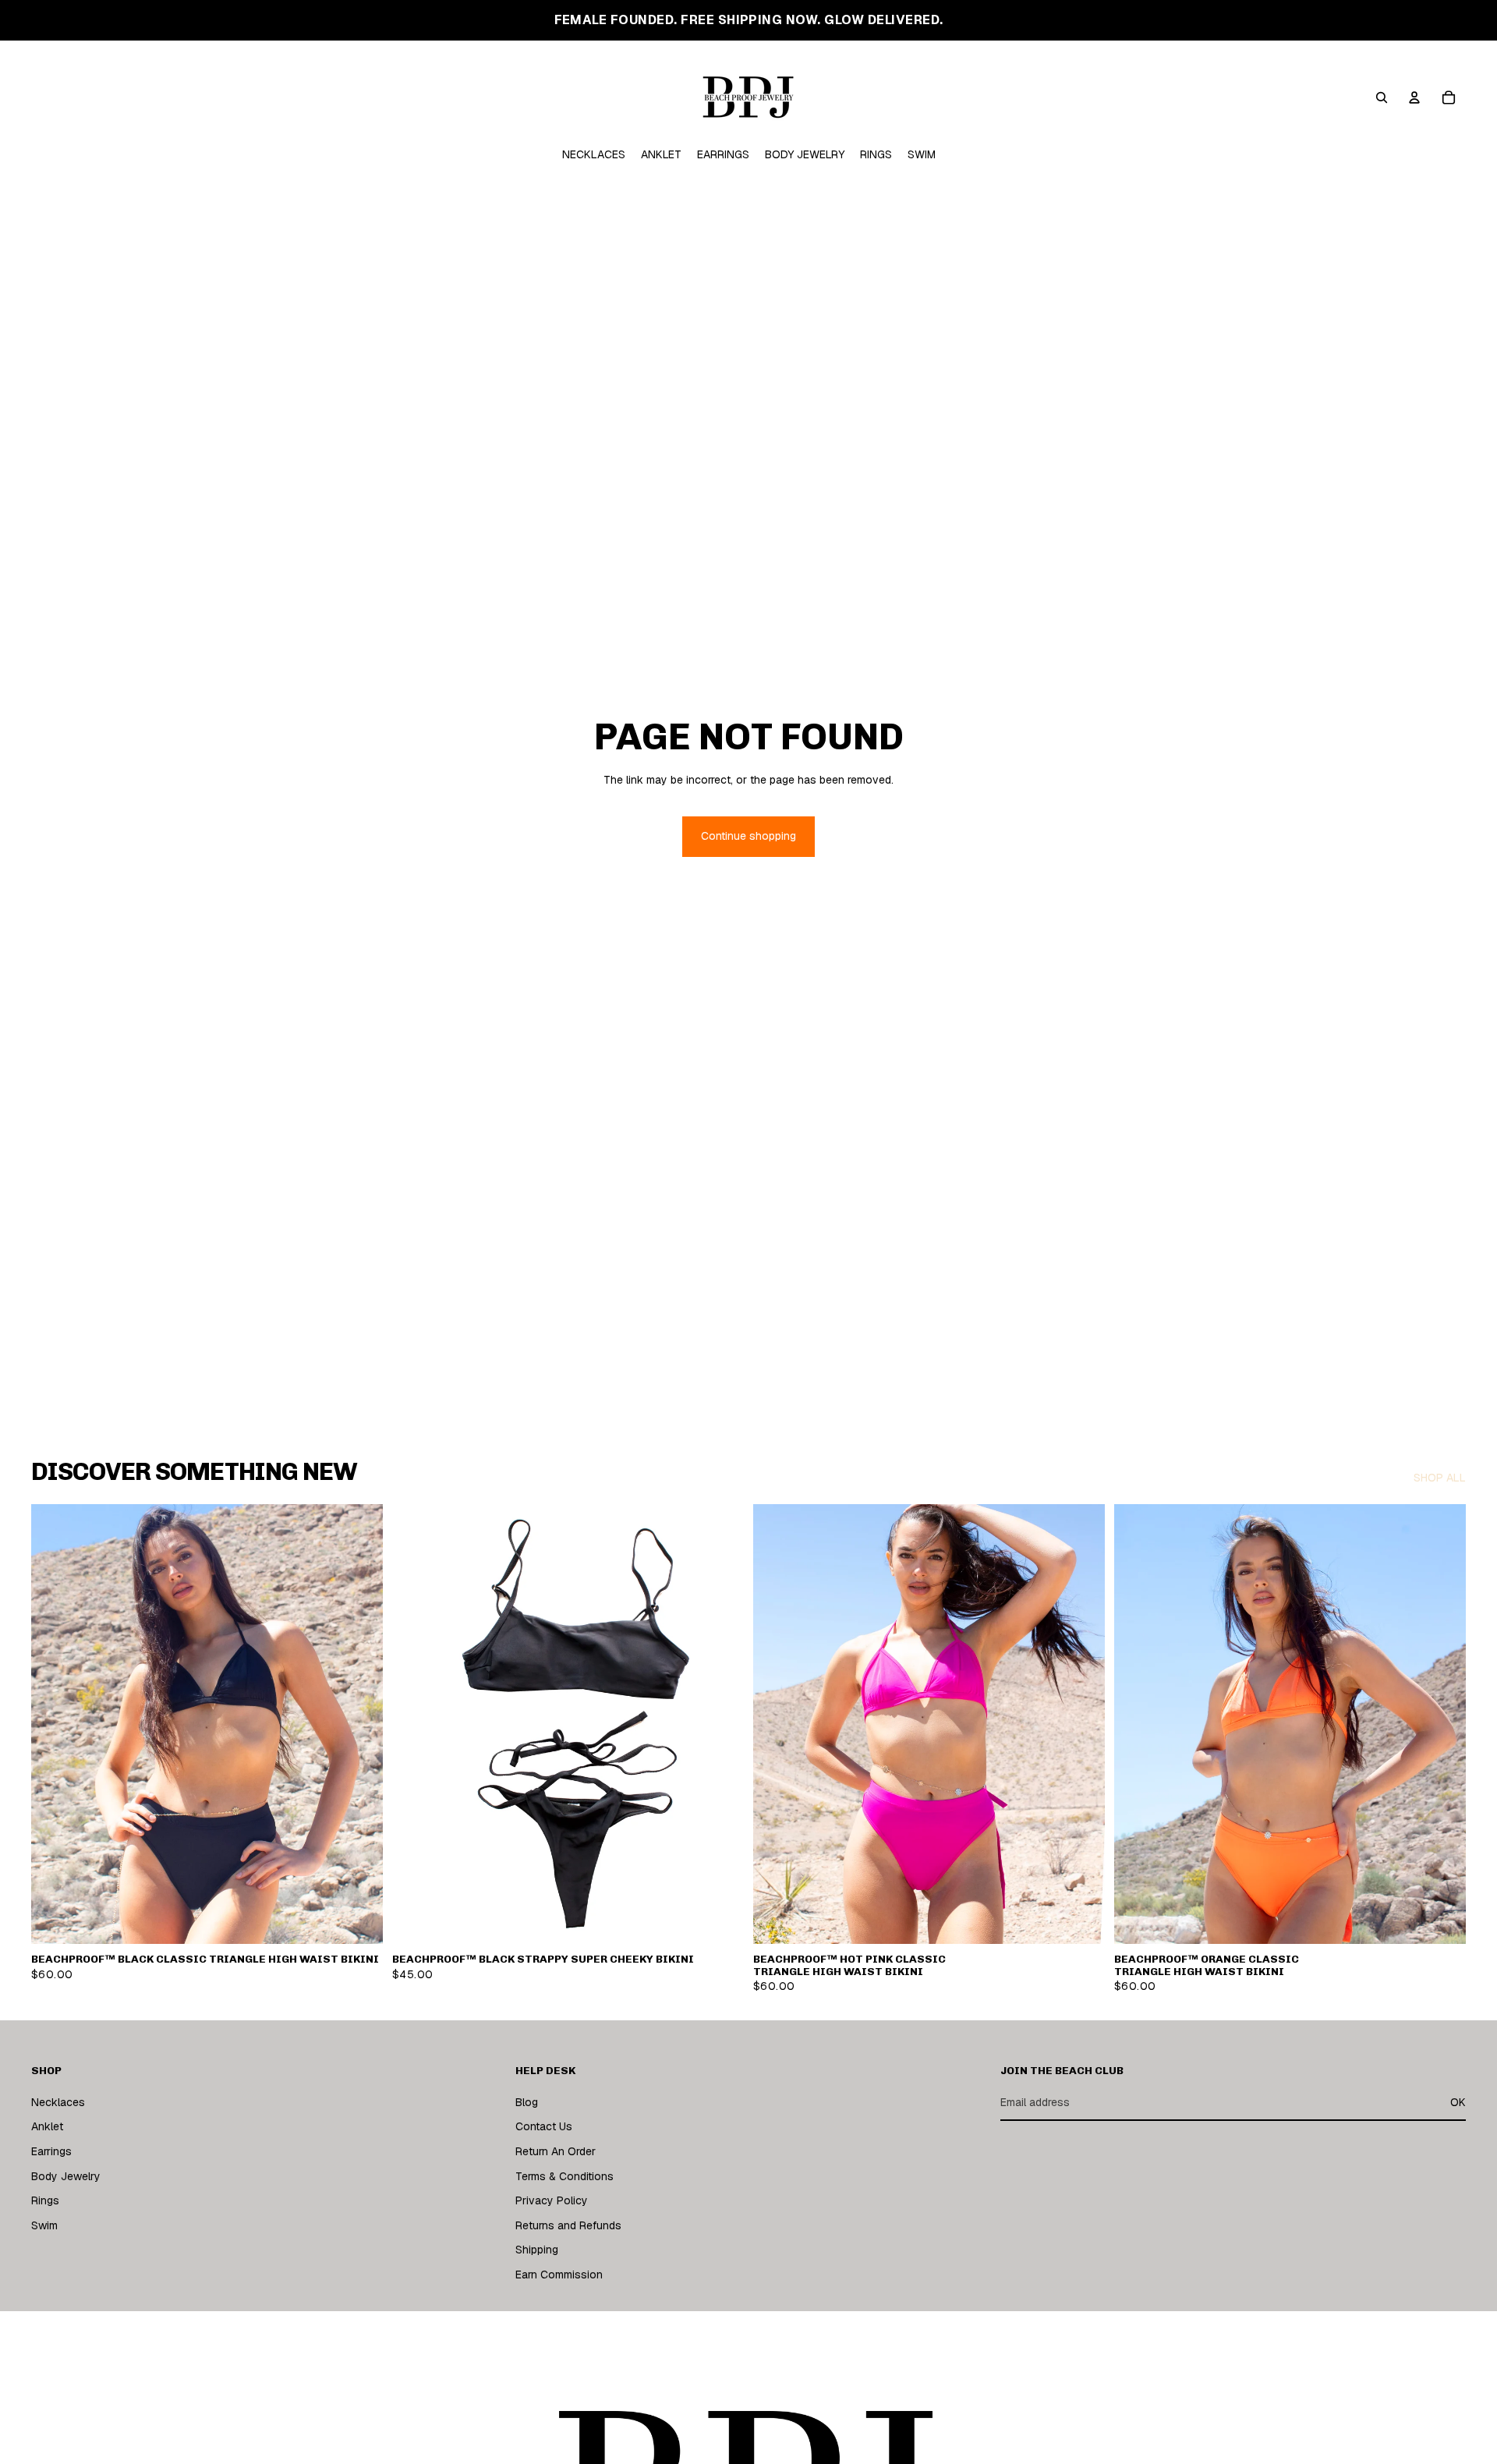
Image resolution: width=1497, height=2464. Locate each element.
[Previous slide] (416, 1724)
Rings (45, 2200)
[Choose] (359, 1920)
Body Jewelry (66, 2176)
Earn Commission (559, 2275)
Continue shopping (748, 836)
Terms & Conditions (564, 2176)
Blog (527, 2102)
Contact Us (544, 2127)
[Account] (1414, 97)
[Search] (1382, 97)
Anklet (47, 2127)
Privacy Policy (552, 2200)
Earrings (51, 2151)
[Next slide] (720, 1724)
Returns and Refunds (568, 2225)
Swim (44, 2225)
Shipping (537, 2250)
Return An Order (556, 2151)
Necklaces (58, 2102)
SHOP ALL (1440, 1478)
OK (1458, 2102)
